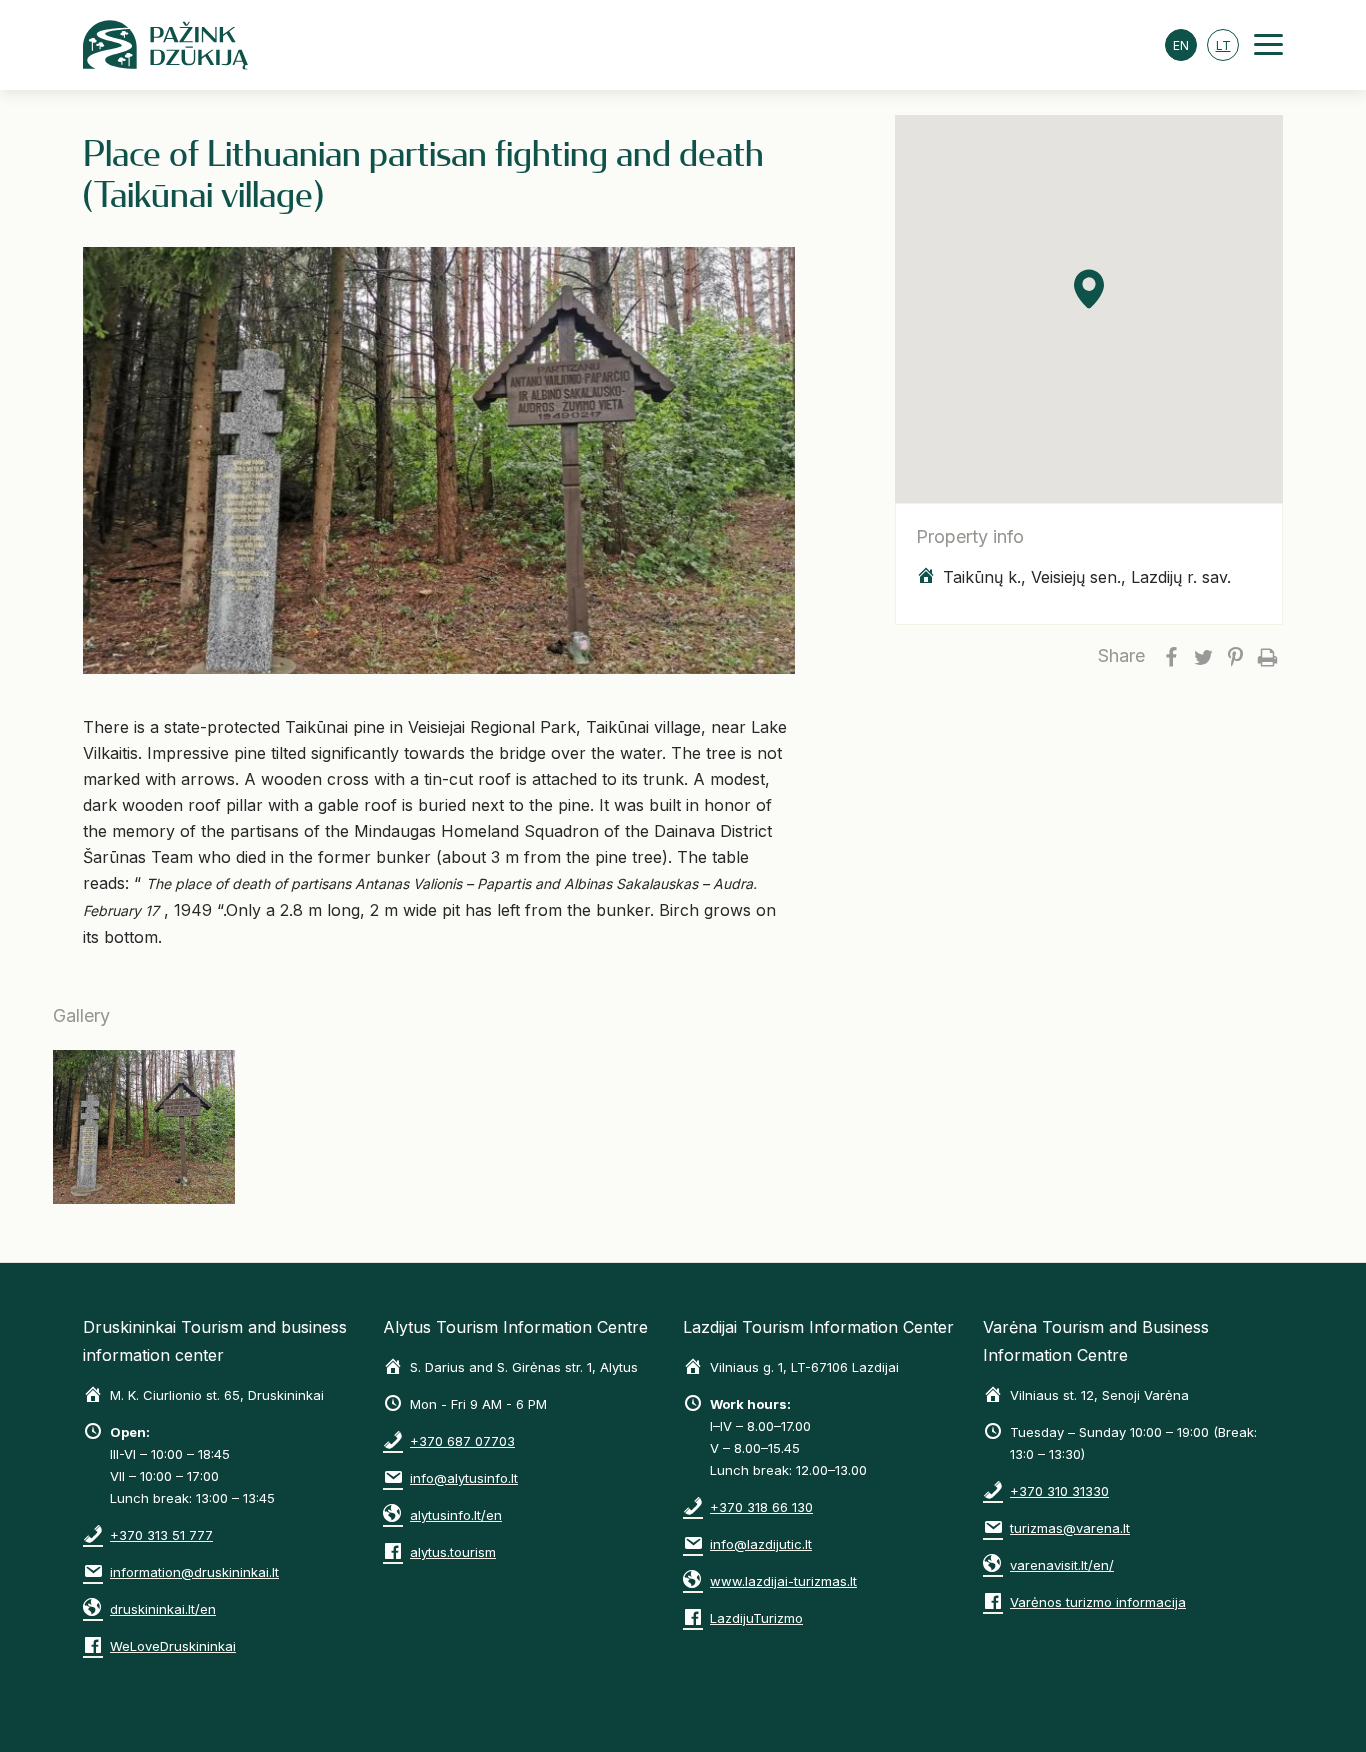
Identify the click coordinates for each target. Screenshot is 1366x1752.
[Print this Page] (1267, 656)
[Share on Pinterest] (1235, 656)
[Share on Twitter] (1203, 656)
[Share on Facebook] (1171, 656)
